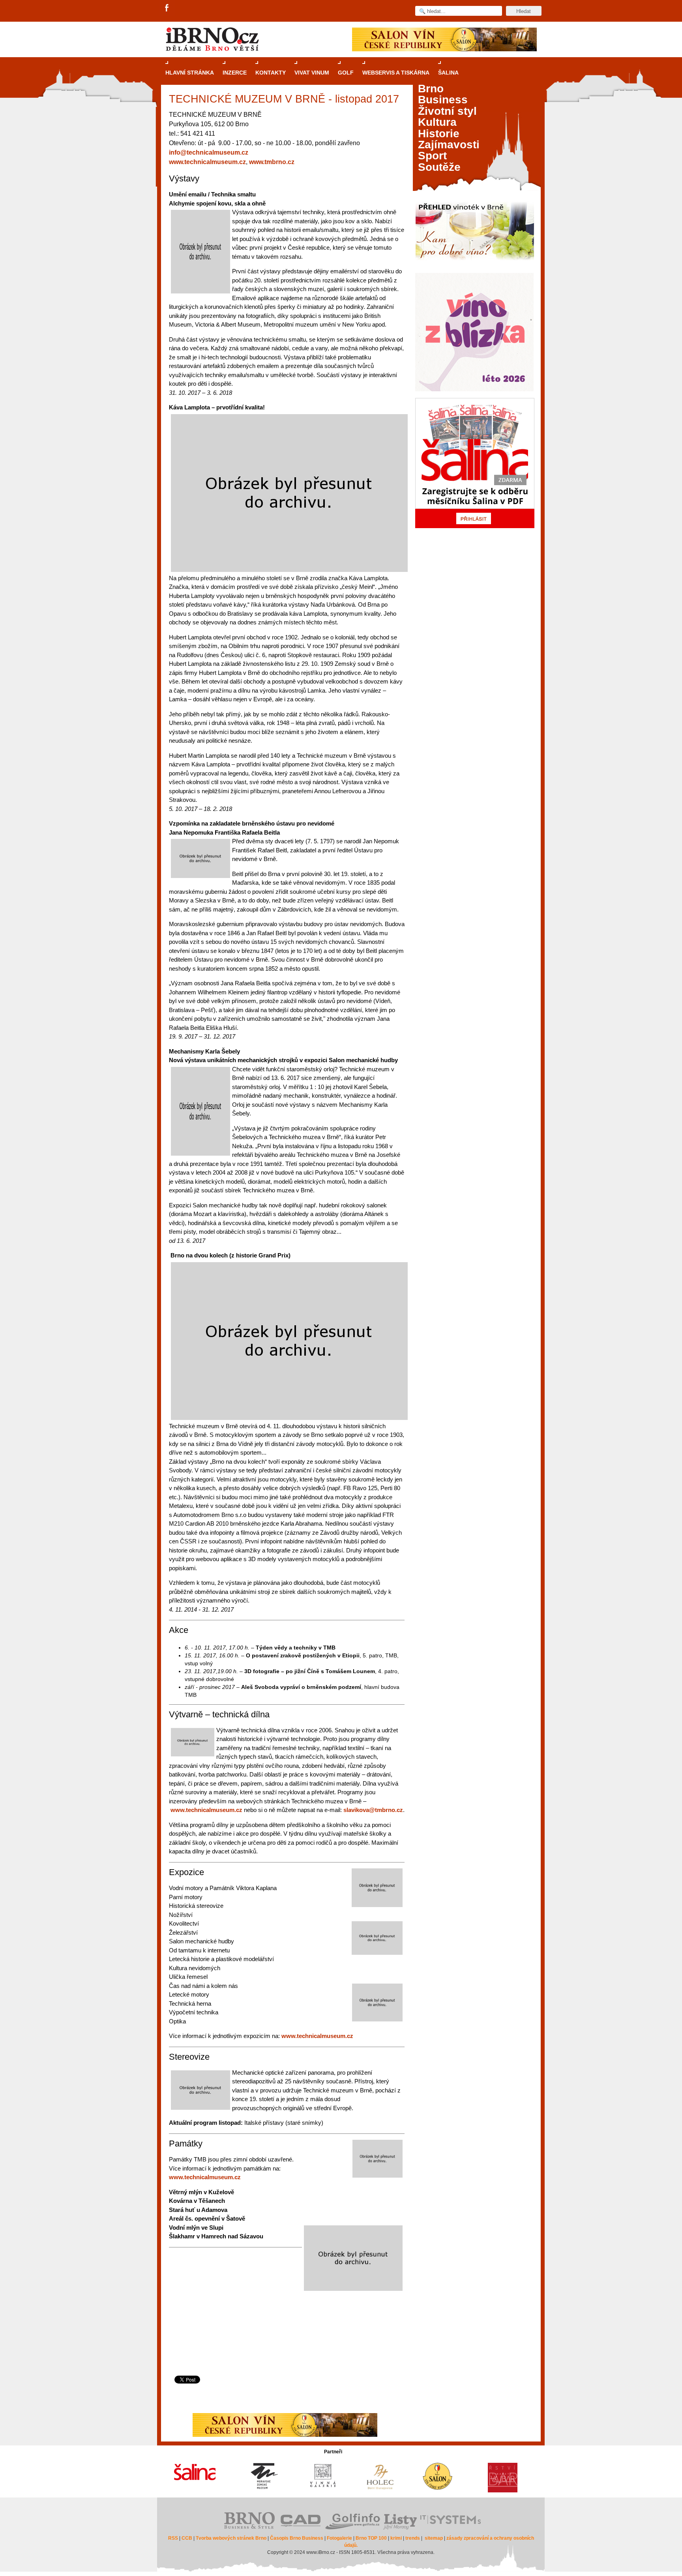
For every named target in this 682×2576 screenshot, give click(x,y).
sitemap (434, 2538)
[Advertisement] (286, 2344)
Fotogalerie (339, 2538)
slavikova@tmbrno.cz (373, 1810)
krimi (396, 2538)
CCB (187, 2538)
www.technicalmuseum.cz (207, 162)
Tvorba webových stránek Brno (231, 2538)
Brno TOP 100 (371, 2538)
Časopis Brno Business (297, 2538)
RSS (173, 2538)
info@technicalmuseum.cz (209, 152)
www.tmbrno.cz (272, 162)
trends (413, 2538)
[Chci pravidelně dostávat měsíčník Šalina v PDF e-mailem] (475, 463)
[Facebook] (167, 8)
